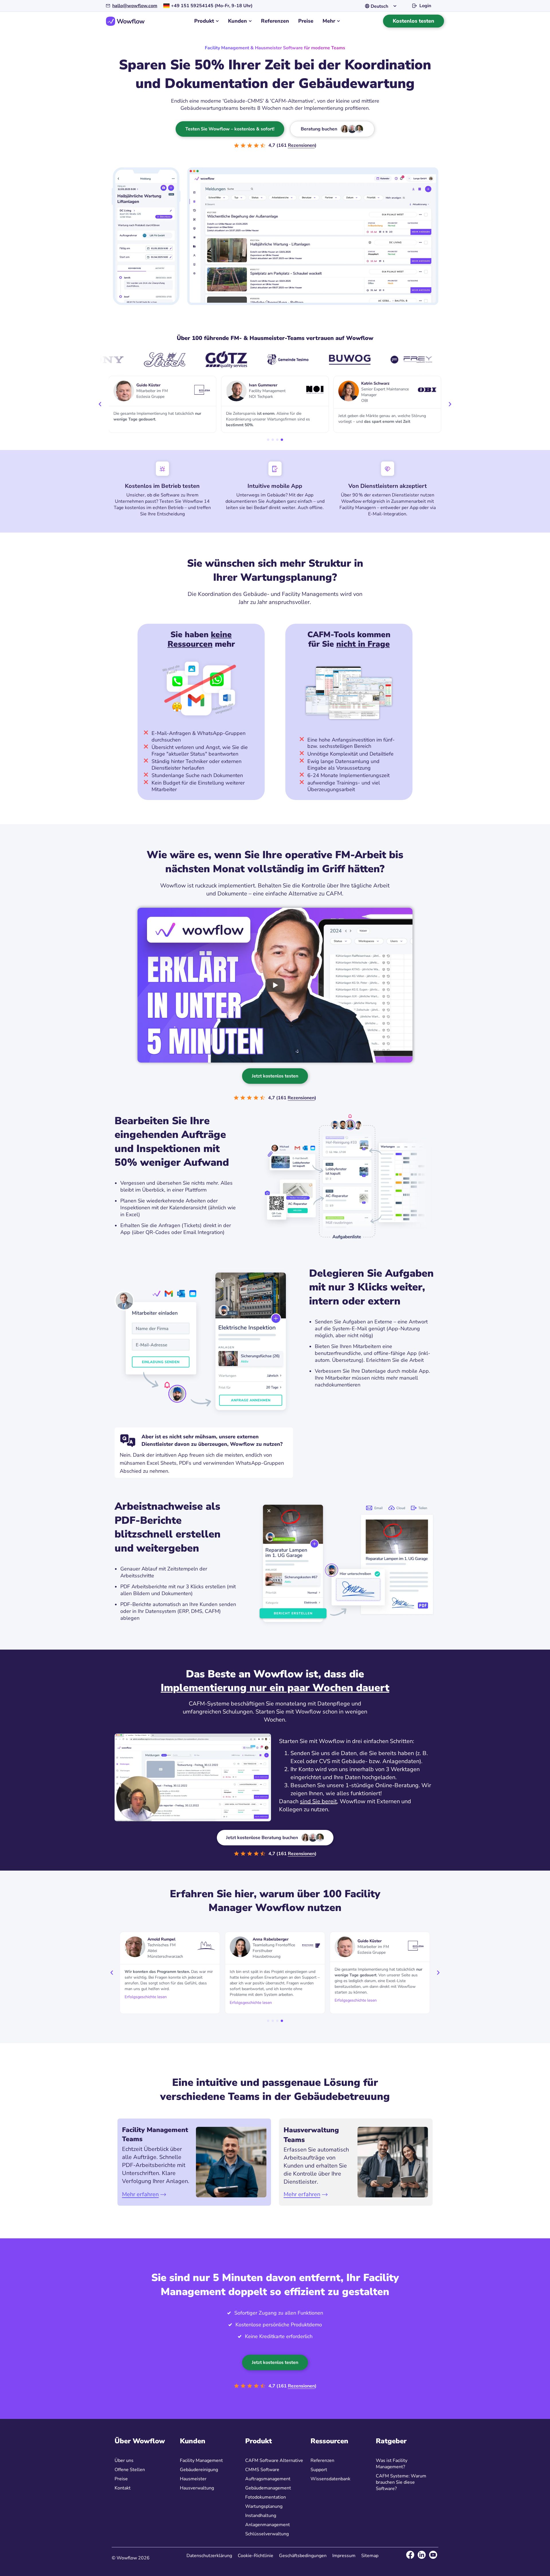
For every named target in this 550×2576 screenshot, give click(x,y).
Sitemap (370, 2556)
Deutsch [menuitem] (379, 6)
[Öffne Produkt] (217, 21)
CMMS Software (262, 2470)
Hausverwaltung (197, 2488)
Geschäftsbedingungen (303, 2556)
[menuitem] (382, 6)
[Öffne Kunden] (250, 21)
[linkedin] (422, 2555)
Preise (121, 2479)
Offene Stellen (130, 2470)
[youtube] (433, 2555)
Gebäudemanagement (268, 2488)
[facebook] (410, 2555)
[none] (382, 6)
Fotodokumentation (266, 2497)
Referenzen (322, 2460)
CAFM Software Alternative (274, 2460)
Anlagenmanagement (268, 2525)
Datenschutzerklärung (209, 2556)
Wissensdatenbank (330, 2479)
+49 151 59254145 (192, 6)
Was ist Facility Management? (392, 2464)
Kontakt (123, 2488)
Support (319, 2470)
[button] (100, 404)
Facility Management (201, 2460)
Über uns (124, 2460)
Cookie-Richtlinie (256, 2556)
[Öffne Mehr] (338, 21)
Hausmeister (193, 2479)
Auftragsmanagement (268, 2479)
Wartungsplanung (264, 2506)
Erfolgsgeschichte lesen (146, 1997)
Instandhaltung (261, 2516)
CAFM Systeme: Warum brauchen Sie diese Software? (401, 2482)
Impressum (344, 2556)
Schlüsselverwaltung (267, 2534)
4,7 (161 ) (292, 145)
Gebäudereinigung (199, 2470)
